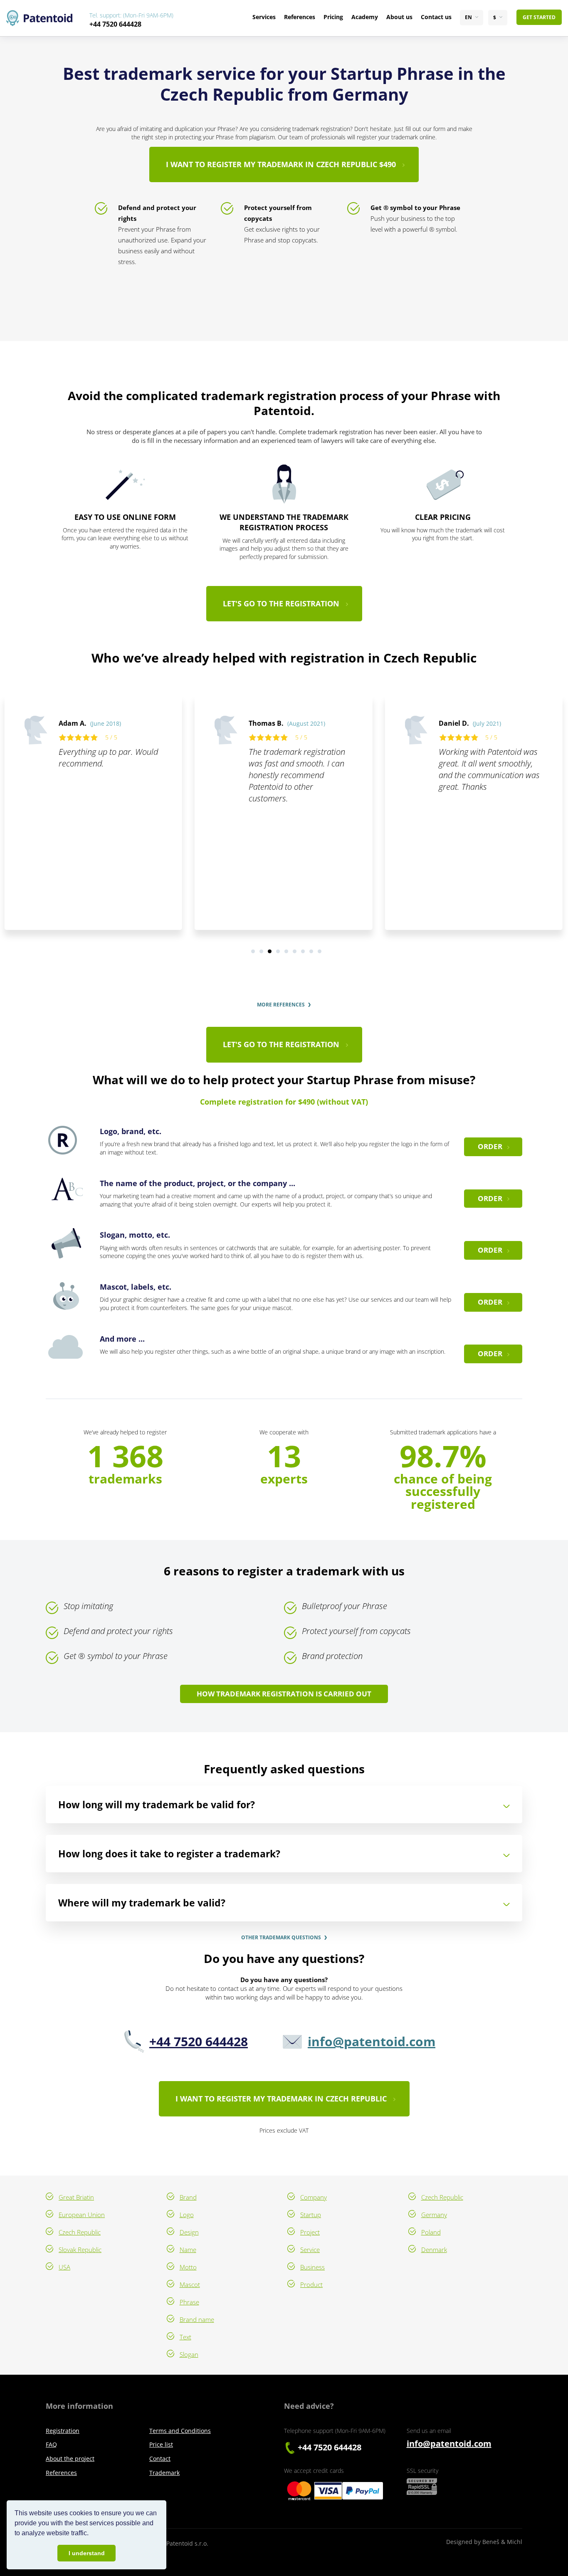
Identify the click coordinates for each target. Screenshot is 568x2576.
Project (310, 2232)
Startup (311, 2215)
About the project (70, 2459)
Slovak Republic (80, 2250)
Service (310, 2250)
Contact (160, 2459)
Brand (188, 2197)
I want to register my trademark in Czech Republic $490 (281, 164)
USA (64, 2267)
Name (188, 2250)
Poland (431, 2232)
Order (490, 1146)
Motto (188, 2267)
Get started (539, 17)
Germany (434, 2215)
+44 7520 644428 (115, 24)
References (300, 17)
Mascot (190, 2284)
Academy (365, 17)
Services (264, 17)
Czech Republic (80, 2232)
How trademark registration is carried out (284, 1694)
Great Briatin (76, 2197)
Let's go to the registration (281, 603)
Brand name (197, 2319)
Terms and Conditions (180, 2431)
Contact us (436, 17)
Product (311, 2284)
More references (281, 1005)
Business (312, 2267)
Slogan (189, 2354)
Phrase (189, 2302)
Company (314, 2197)
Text (185, 2337)
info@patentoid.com (372, 2041)
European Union (82, 2215)
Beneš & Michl (502, 2542)
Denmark (434, 2250)
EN (468, 17)
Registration (63, 2431)
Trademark (164, 2473)
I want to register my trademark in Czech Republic (281, 2099)
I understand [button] (87, 2553)
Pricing (333, 17)
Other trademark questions (281, 1938)
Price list (161, 2444)
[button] (91, 2534)
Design (189, 2232)
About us (399, 17)
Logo (187, 2215)
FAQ (51, 2444)
